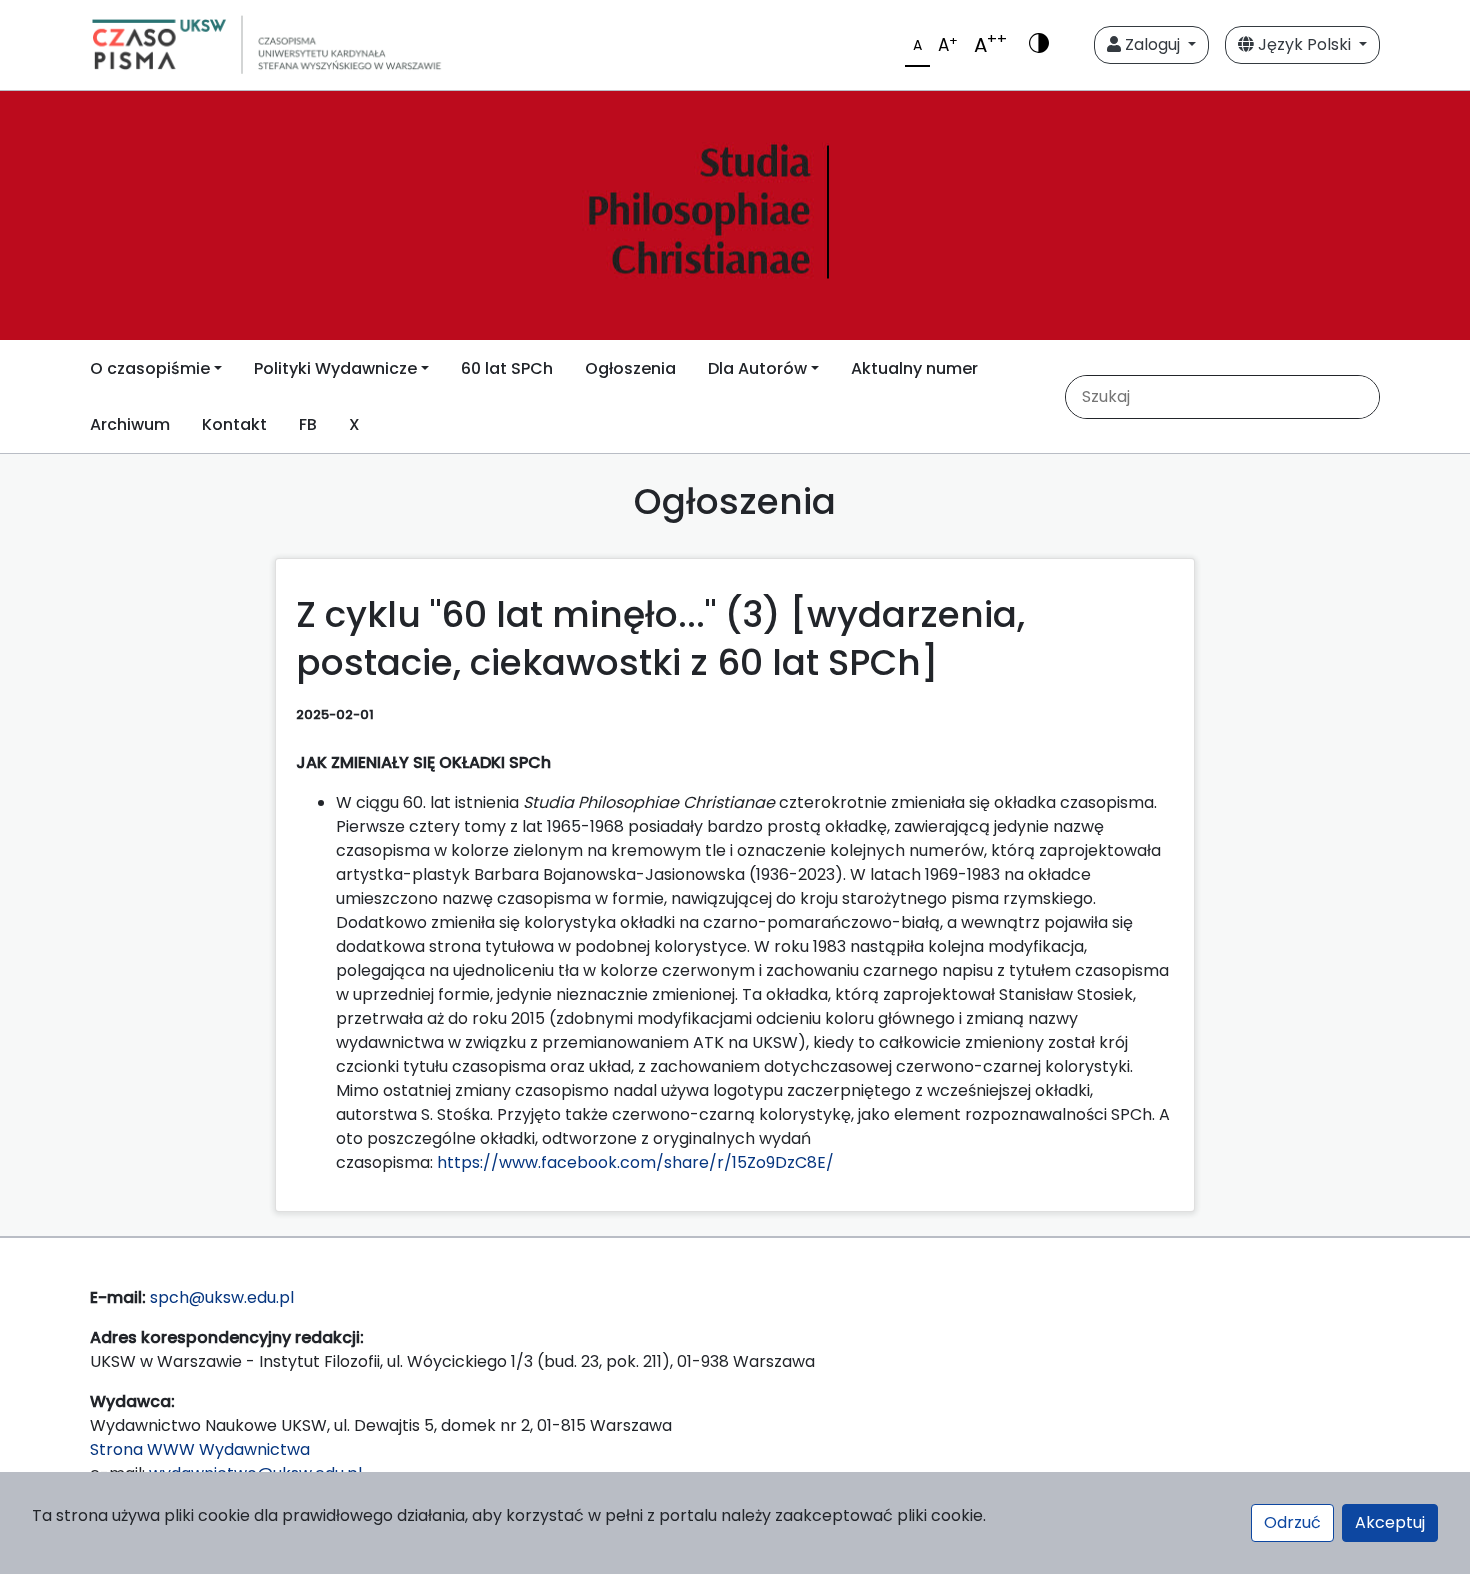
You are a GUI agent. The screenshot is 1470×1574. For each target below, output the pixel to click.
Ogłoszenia (630, 368)
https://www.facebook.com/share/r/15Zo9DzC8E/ (635, 1162)
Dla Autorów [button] (757, 368)
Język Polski (1304, 44)
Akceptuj (1390, 1522)
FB (308, 424)
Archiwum (130, 424)
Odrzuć (1292, 1522)
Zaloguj (1152, 44)
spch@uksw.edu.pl (222, 1297)
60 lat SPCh (507, 368)
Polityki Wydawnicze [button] (335, 368)
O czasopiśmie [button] (150, 368)
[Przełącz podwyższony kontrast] (1039, 45)
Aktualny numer (914, 368)
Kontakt (234, 424)
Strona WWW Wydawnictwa (200, 1449)
